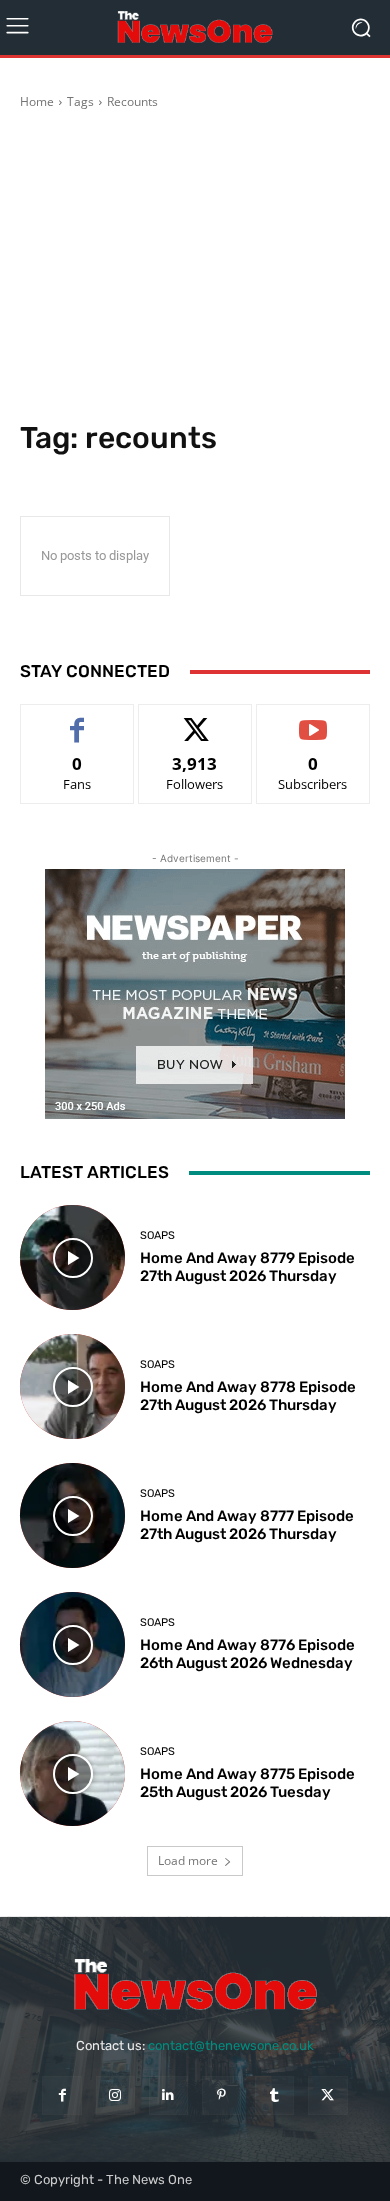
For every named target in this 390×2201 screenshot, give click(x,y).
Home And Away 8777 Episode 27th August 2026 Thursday (247, 1525)
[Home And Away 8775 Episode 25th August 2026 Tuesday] (72, 1773)
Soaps (157, 1235)
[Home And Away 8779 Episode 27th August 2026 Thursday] (72, 1257)
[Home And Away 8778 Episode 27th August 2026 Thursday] (72, 1386)
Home (37, 101)
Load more (188, 1860)
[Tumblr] (274, 2095)
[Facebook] (61, 2095)
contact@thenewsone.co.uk (231, 2045)
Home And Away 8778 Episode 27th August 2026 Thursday (248, 1396)
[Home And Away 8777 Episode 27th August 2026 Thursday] (72, 1515)
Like (77, 719)
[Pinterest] (221, 2095)
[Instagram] (115, 2095)
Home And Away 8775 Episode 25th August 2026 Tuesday (247, 1783)
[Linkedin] (168, 2095)
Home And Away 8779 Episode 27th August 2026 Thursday (247, 1267)
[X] (327, 2095)
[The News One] (195, 28)
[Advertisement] (195, 268)
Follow (195, 719)
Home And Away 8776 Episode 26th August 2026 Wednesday (247, 1654)
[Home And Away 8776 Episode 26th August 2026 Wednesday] (72, 1644)
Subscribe (313, 719)
